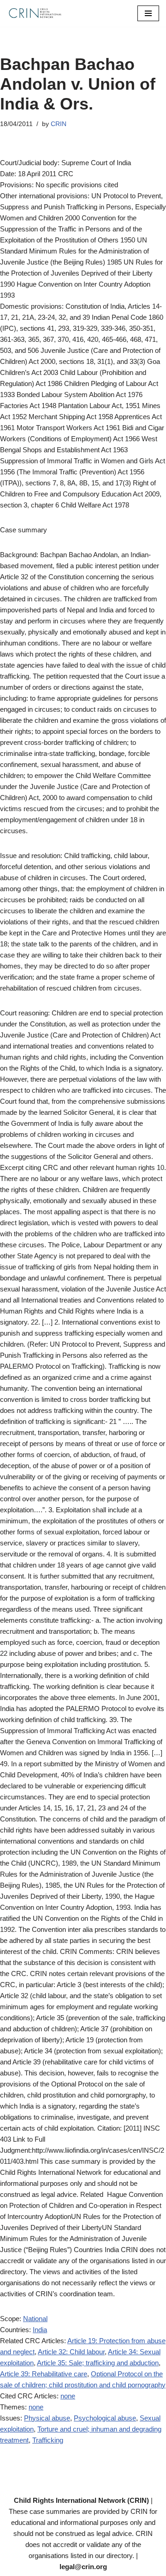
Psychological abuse (105, 2418)
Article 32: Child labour (71, 2352)
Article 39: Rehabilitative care (44, 2374)
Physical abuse (47, 2418)
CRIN (59, 124)
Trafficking (48, 2440)
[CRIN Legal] (35, 13)
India (40, 2330)
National (35, 2319)
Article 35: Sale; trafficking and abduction (98, 2363)
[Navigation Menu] (148, 13)
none (68, 2396)
